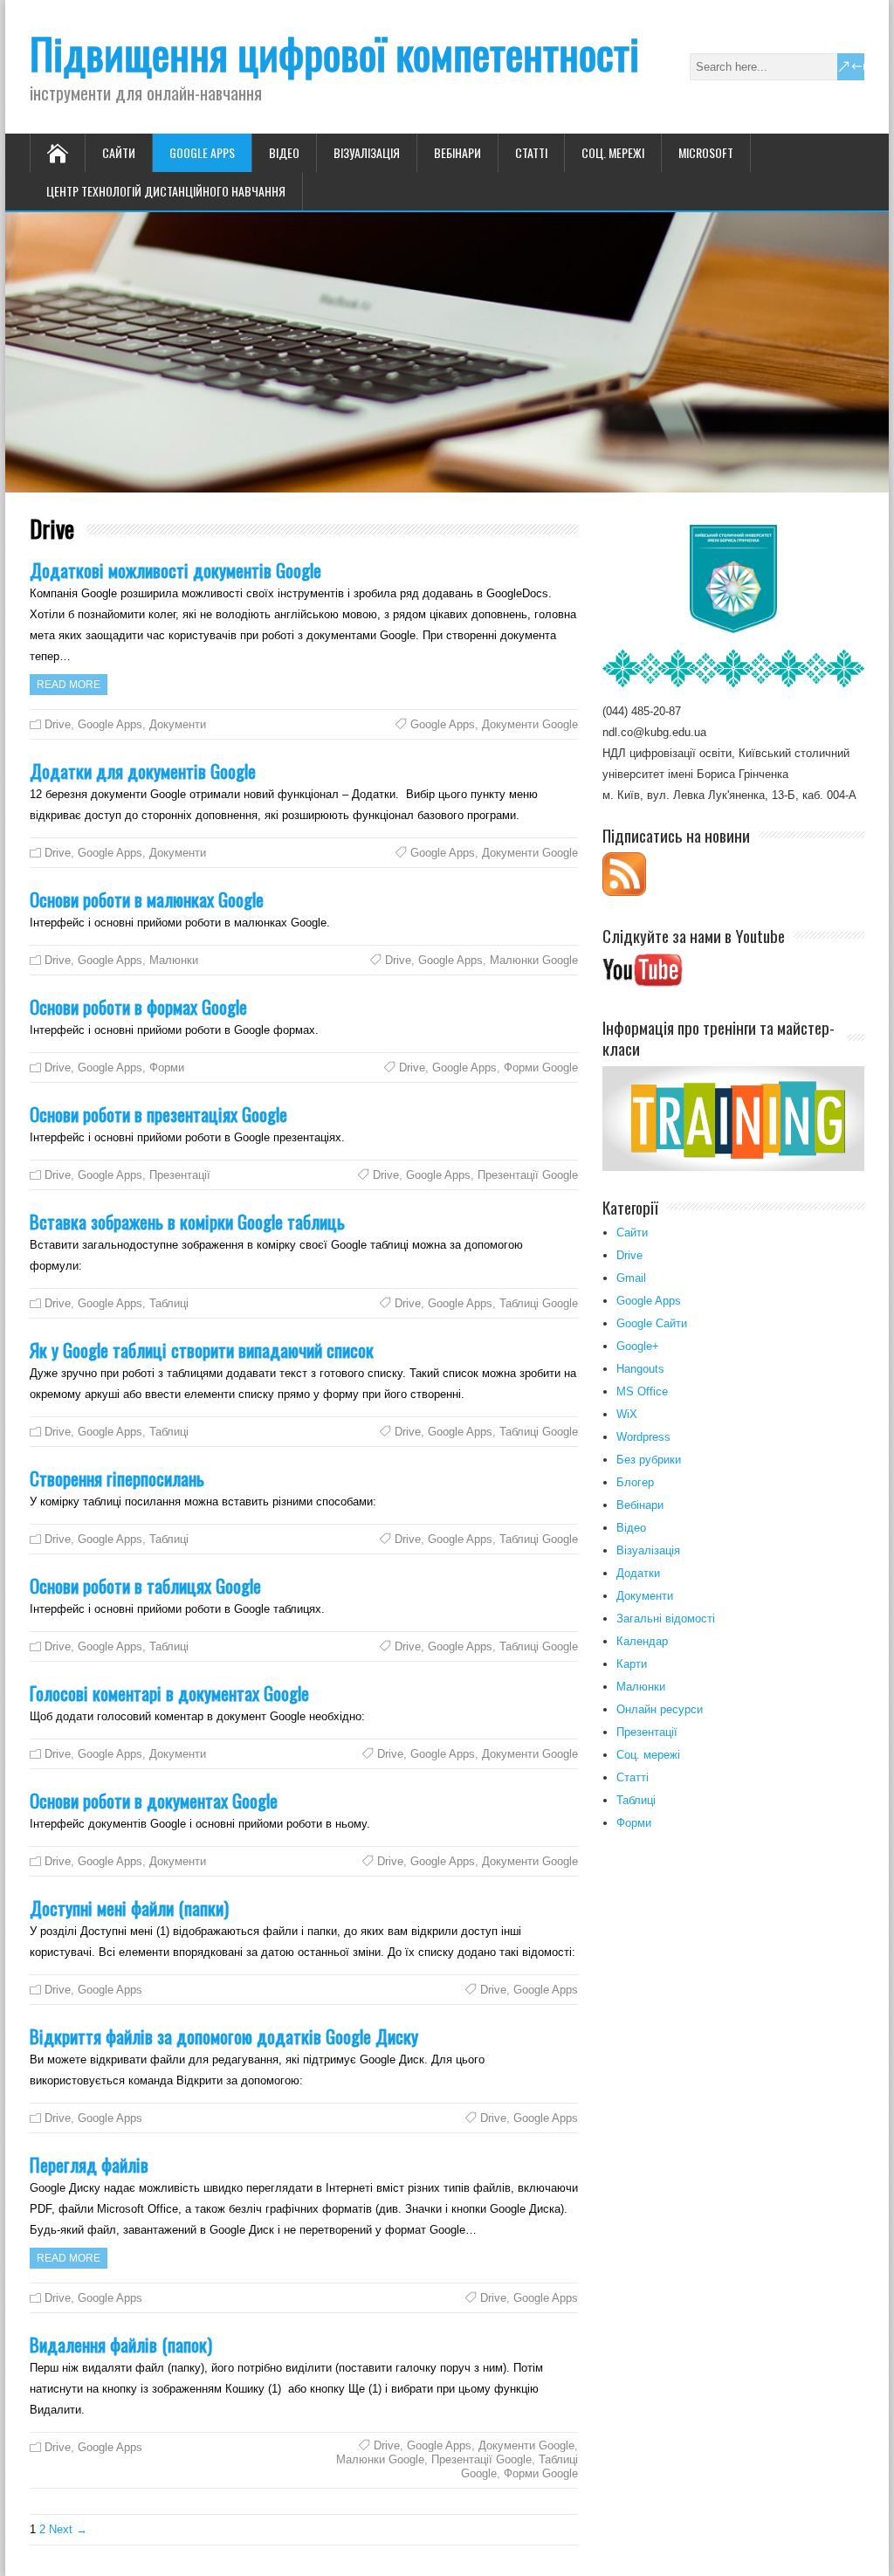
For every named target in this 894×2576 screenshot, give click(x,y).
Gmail (631, 1278)
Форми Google (541, 1068)
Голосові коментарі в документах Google (169, 1693)
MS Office (642, 1391)
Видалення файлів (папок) (121, 2344)
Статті (531, 152)
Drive (58, 724)
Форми (167, 1068)
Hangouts (640, 1369)
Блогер (635, 1482)
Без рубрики (649, 1460)
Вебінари (457, 152)
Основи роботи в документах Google (154, 1800)
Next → (68, 2529)
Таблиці (169, 1303)
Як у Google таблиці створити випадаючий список (202, 1350)
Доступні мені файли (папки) (129, 1908)
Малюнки (174, 960)
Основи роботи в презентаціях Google (158, 1114)
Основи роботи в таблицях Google (145, 1585)
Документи (178, 724)
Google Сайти (652, 1323)
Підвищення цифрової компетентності (334, 53)
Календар (642, 1641)
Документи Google (530, 724)
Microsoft (706, 152)
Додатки (638, 1573)
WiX (627, 1414)
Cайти (119, 152)
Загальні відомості (666, 1619)
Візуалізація (367, 152)
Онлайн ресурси (660, 1709)
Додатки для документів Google (143, 771)
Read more (69, 685)
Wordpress (643, 1437)
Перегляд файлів (89, 2164)
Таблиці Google (539, 1303)
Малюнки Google (534, 960)
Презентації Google (528, 1175)
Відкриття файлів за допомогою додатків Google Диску (224, 2036)
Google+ (638, 1346)
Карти (632, 1664)
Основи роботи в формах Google (138, 1006)
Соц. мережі (613, 152)
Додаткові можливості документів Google (175, 570)
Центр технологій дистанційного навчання (166, 191)
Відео (284, 152)
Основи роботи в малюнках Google (147, 899)
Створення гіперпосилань (117, 1478)
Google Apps (202, 152)
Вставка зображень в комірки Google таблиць (187, 1221)
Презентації (180, 1175)
